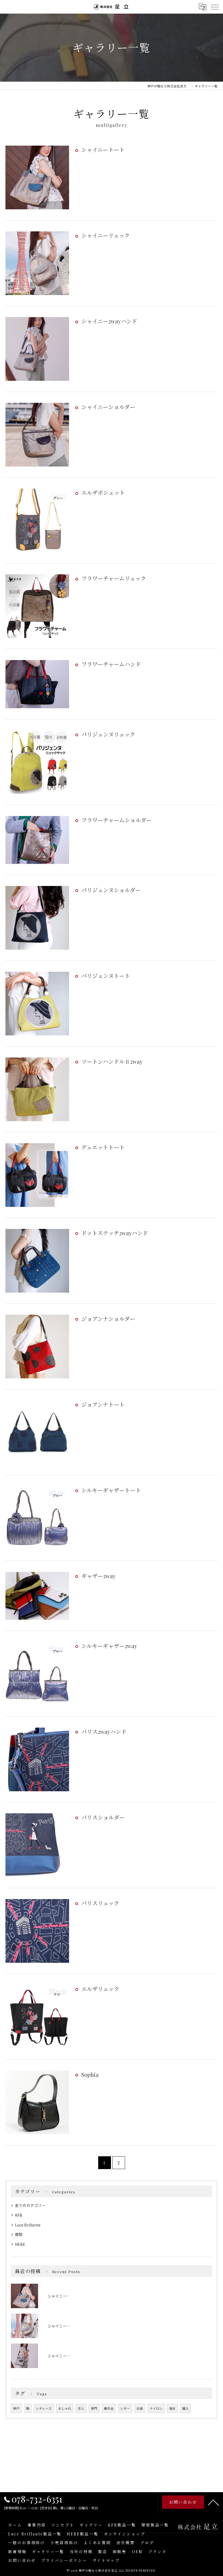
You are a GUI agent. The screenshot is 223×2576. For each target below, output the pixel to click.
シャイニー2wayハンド (109, 321)
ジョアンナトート (103, 1404)
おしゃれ (65, 2408)
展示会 (109, 2408)
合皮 (140, 2408)
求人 (81, 2408)
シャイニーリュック (106, 235)
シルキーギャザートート (111, 1490)
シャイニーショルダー (108, 407)
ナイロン (156, 2408)
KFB (19, 2215)
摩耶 (19, 2234)
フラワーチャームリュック (114, 578)
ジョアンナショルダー (108, 1319)
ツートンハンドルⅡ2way (112, 1061)
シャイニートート (103, 150)
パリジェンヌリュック (108, 734)
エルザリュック (100, 1989)
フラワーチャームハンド (111, 664)
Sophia (90, 2074)
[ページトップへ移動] (213, 2502)
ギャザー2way (98, 1576)
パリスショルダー (103, 1817)
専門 (94, 2408)
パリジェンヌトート (106, 976)
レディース (44, 2408)
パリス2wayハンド (104, 1732)
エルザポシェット (103, 493)
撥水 (172, 2408)
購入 (185, 2408)
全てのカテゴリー (30, 2205)
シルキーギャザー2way (109, 1646)
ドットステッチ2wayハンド (115, 1233)
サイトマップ (106, 2560)
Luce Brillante (28, 2225)
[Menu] (215, 7)
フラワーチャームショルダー (116, 820)
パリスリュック (100, 1903)
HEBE (20, 2244)
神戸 (16, 2408)
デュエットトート (103, 1147)
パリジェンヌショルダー (111, 890)
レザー (125, 2408)
